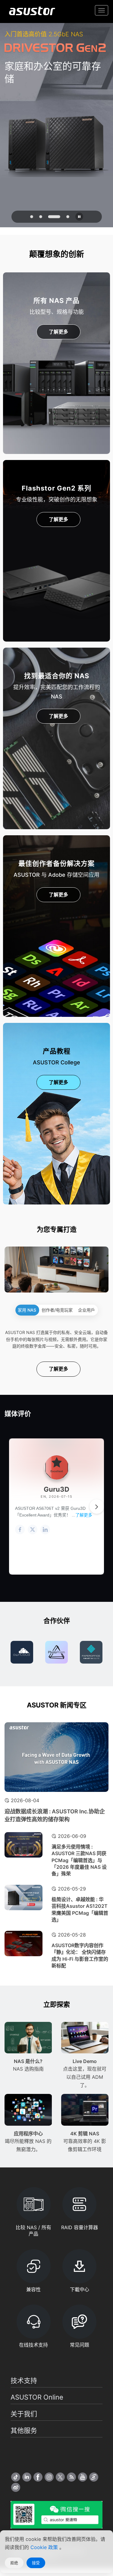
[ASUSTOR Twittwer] (60, 2477)
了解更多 (58, 332)
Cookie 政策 (45, 2547)
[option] (22, 1652)
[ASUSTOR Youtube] (83, 2477)
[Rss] (71, 2477)
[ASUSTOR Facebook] (38, 2477)
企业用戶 (86, 1310)
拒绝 (14, 2563)
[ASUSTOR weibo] (16, 2487)
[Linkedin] (27, 2477)
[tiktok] (16, 2477)
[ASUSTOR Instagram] (49, 2477)
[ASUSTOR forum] (94, 2477)
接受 (36, 2563)
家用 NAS (27, 1310)
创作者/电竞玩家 (57, 1310)
